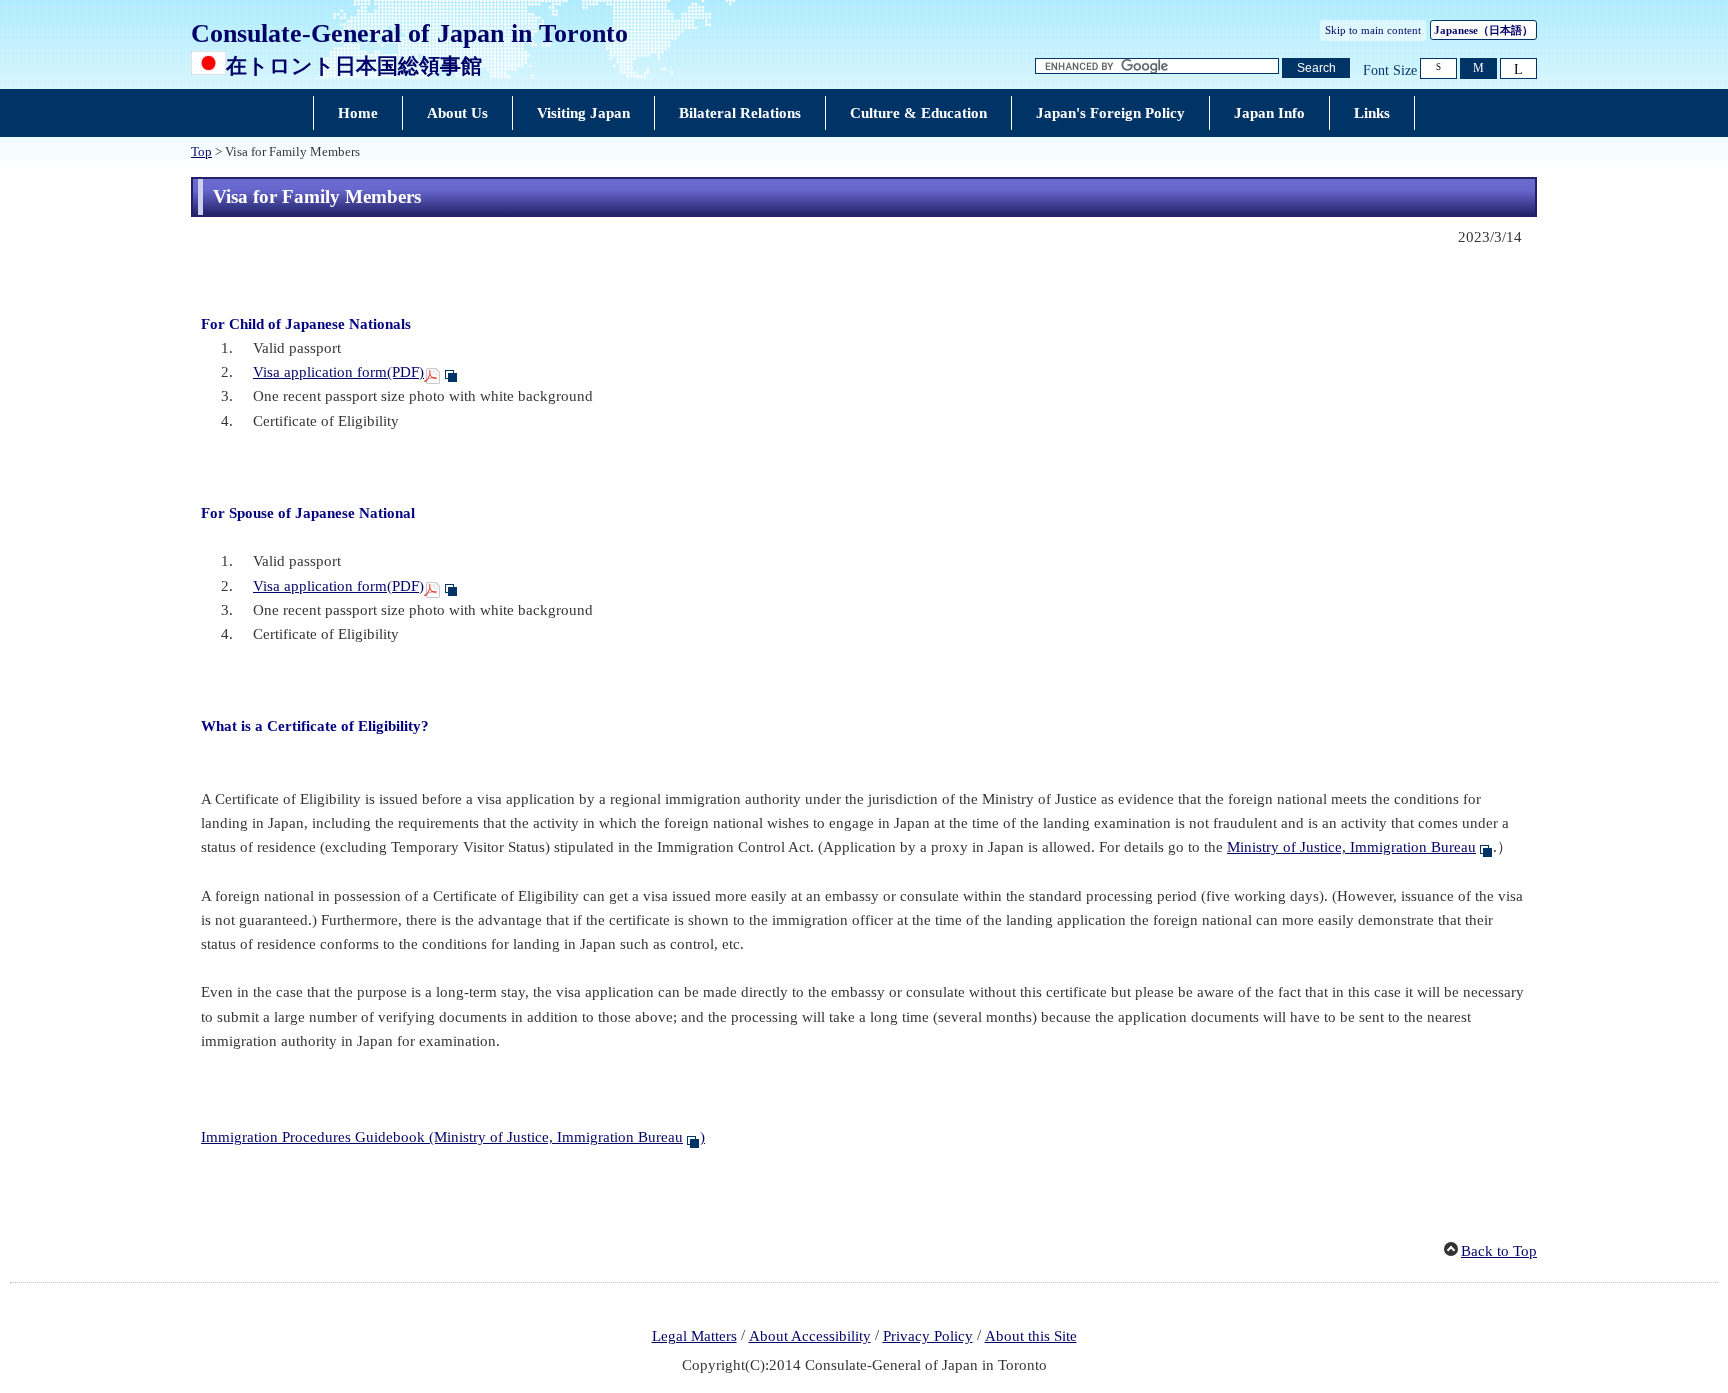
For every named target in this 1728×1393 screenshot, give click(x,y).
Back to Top (1499, 1251)
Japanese (1483, 30)
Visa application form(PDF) (338, 372)
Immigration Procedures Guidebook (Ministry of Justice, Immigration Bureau (442, 1137)
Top (201, 152)
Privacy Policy (928, 1336)
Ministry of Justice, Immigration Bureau (1351, 847)
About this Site (1031, 1336)
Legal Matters (694, 1336)
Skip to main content (1373, 30)
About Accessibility (810, 1336)
